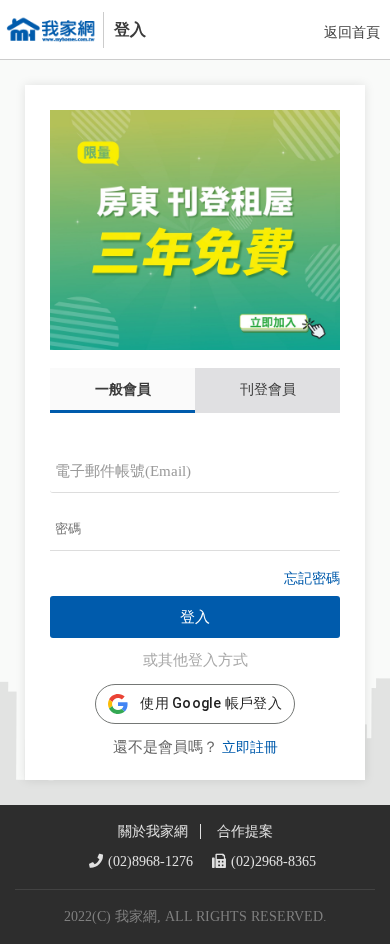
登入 (195, 617)
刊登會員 (268, 389)
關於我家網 (153, 831)
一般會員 (123, 389)
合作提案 (245, 831)
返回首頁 (352, 32)
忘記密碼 (312, 578)
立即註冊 (250, 747)
